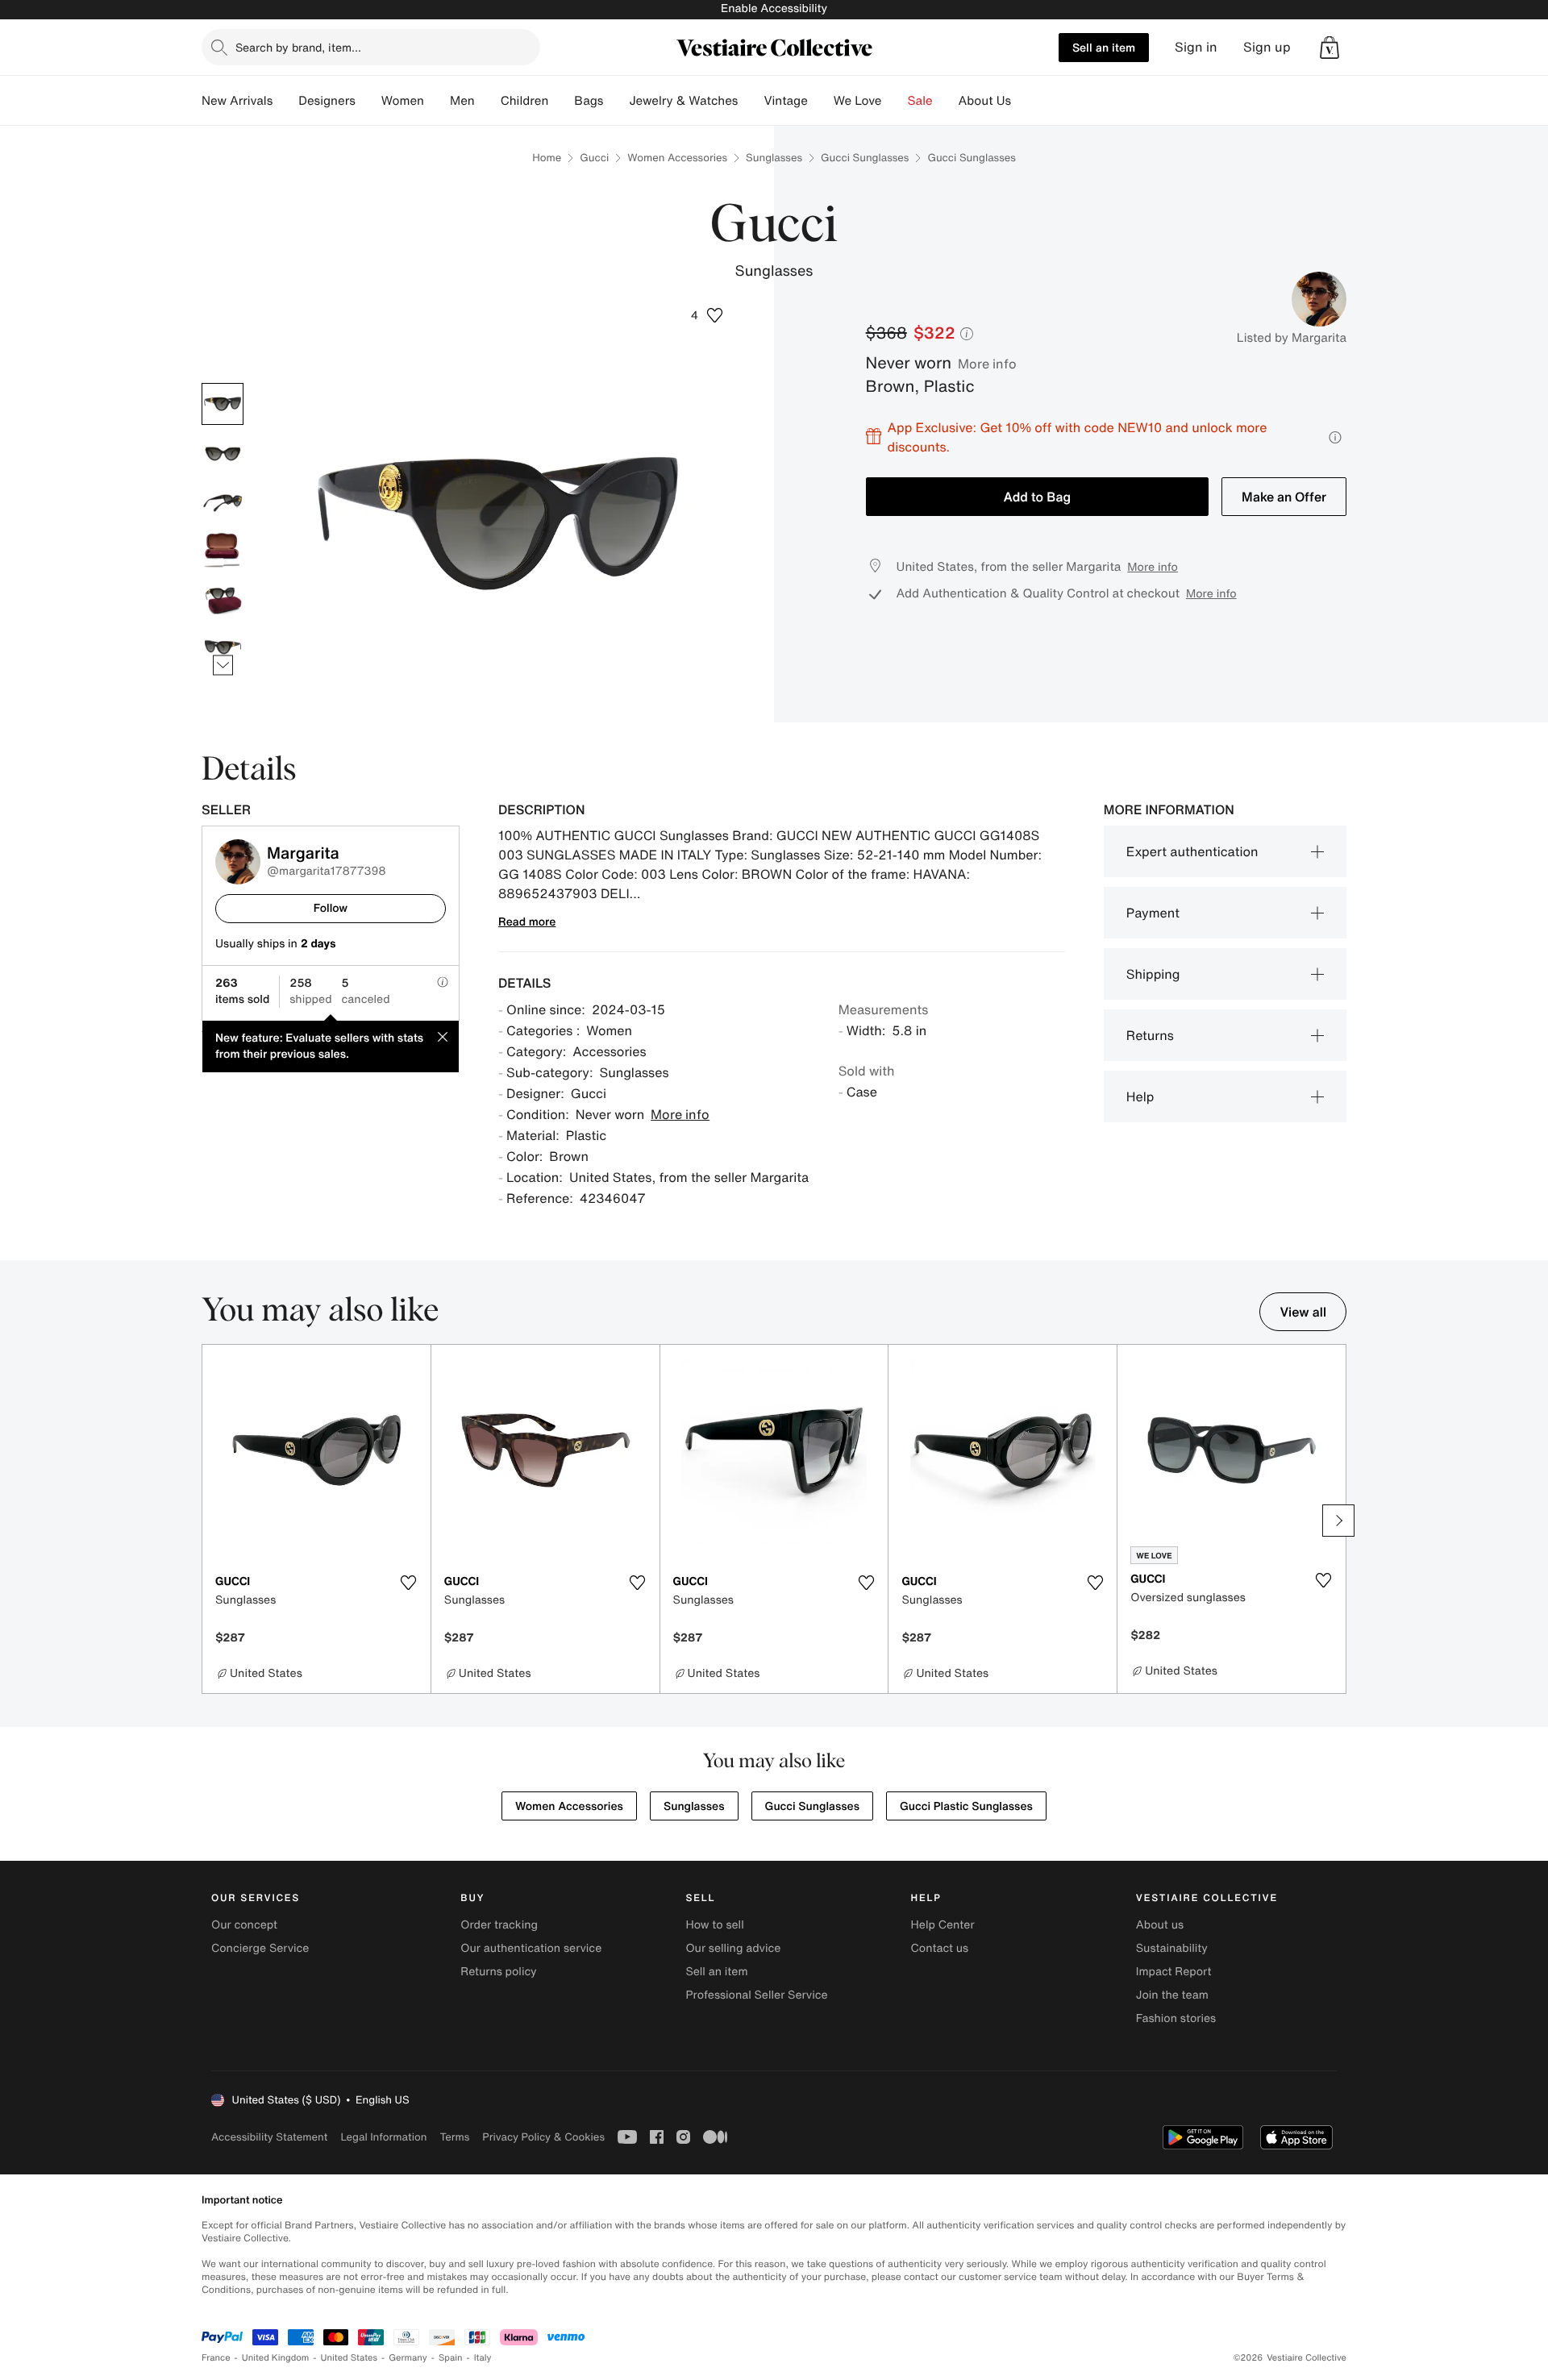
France (216, 2358)
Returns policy (498, 1972)
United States (350, 2358)
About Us (985, 101)
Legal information (383, 2137)
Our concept (244, 1925)
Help (1140, 1096)
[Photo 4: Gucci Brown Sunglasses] (223, 549)
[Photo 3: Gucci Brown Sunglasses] (223, 501)
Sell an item (1104, 47)
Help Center (943, 1925)
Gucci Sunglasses (865, 158)
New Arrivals (237, 101)
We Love (858, 101)
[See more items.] (223, 665)
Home (547, 158)
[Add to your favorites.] (409, 1583)
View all (1303, 1312)
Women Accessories (677, 158)
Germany (408, 2358)
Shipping (1153, 974)
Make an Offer (1284, 497)
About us (1160, 1925)
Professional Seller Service (756, 1995)
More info (987, 364)
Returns (1150, 1035)
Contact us (940, 1948)
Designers (327, 101)
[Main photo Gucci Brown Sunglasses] (223, 404)
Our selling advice (733, 1948)
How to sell (714, 1925)
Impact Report (1174, 1972)
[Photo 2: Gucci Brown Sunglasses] (223, 452)
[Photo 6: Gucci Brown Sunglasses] (223, 646)
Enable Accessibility (774, 8)
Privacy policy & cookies (543, 2137)
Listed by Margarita (1292, 338)
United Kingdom (276, 2358)
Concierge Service (260, 1948)
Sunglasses (774, 158)
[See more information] (1335, 437)
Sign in (1196, 47)
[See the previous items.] (223, 383)
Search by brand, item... (298, 47)
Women (403, 101)
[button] (1330, 48)
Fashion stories (1176, 2018)
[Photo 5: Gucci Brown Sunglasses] (223, 597)
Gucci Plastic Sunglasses (966, 1806)
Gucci (594, 158)
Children (525, 101)
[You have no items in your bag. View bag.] (1330, 48)
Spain (451, 2358)
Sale (920, 101)
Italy (483, 2358)
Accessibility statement (269, 2137)
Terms (454, 2137)
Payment (1153, 913)
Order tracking (499, 1925)
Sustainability (1172, 1948)
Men (462, 101)
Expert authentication (1192, 851)
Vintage (785, 101)
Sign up (1267, 47)
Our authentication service (531, 1948)
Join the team (1172, 1995)
